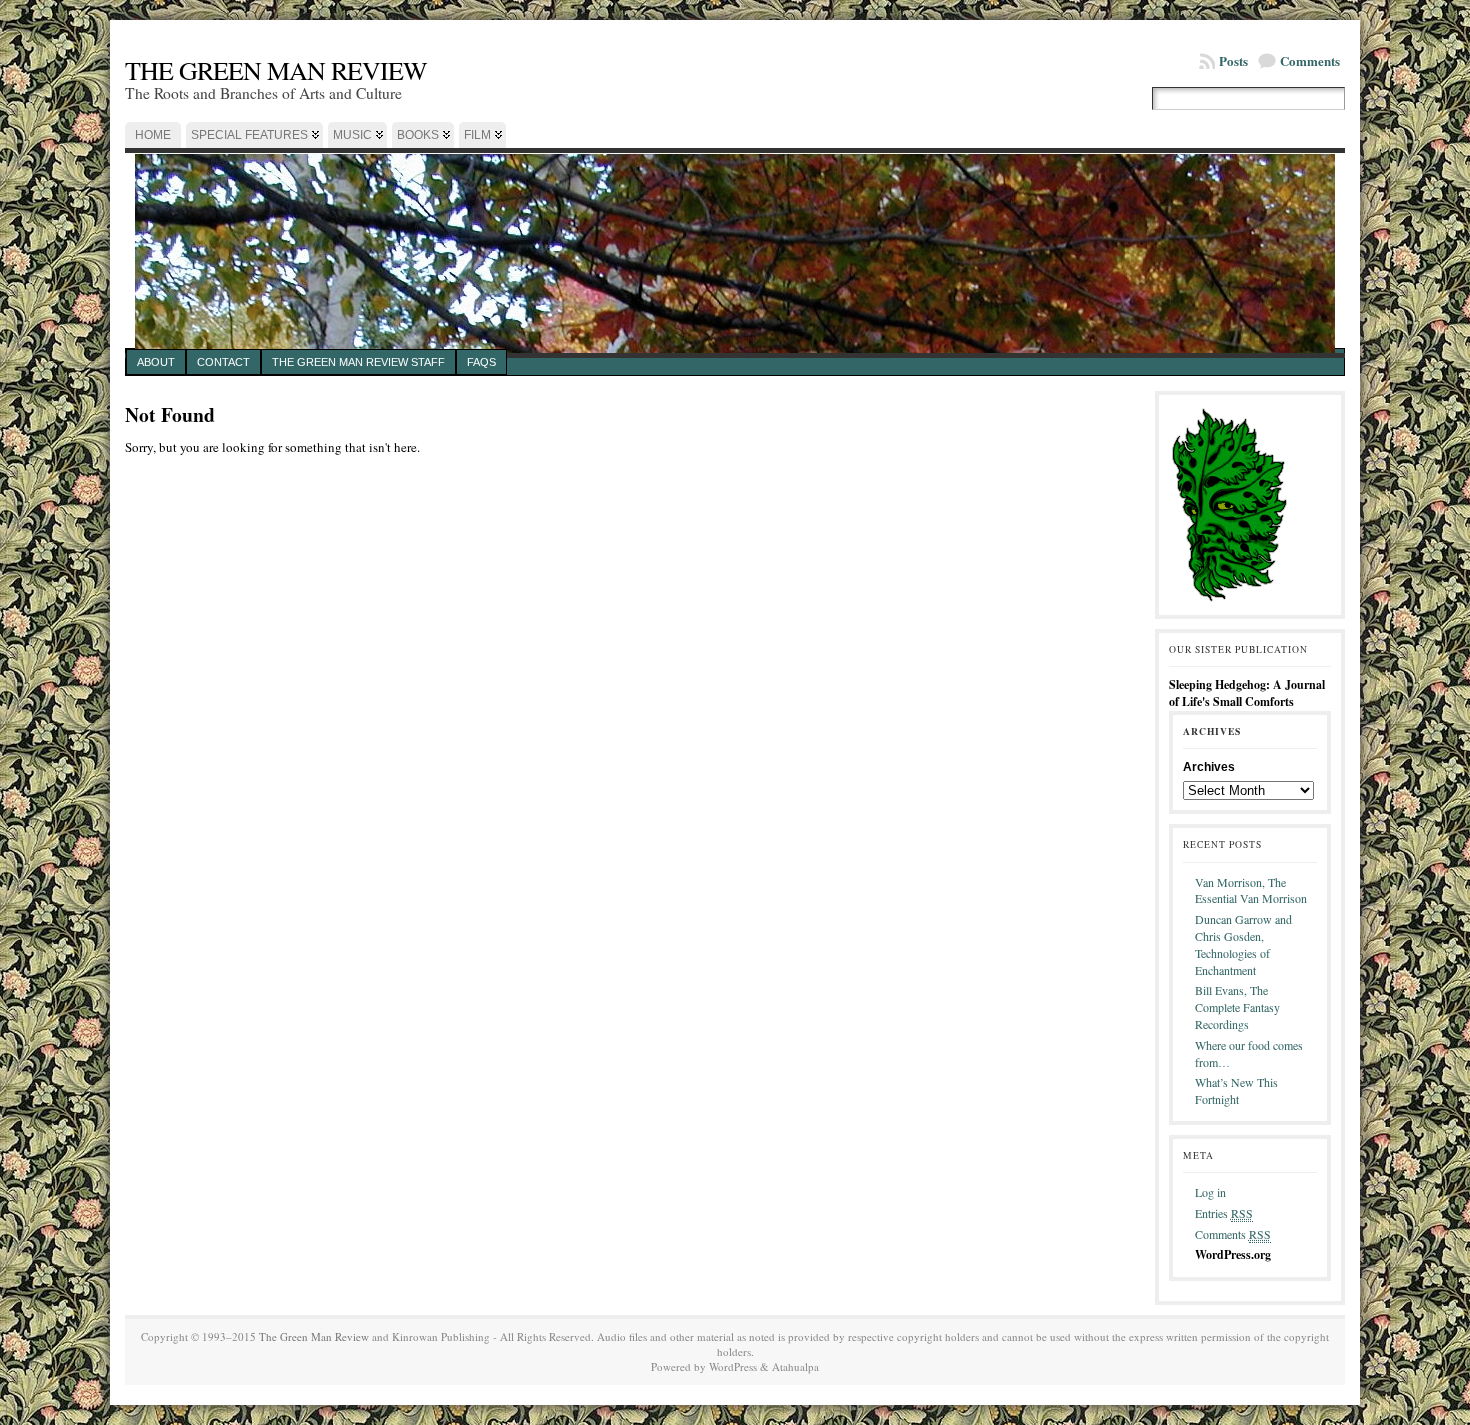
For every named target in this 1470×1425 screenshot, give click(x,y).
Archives (1209, 767)
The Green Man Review (276, 70)
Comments (1310, 60)
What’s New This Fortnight (1236, 1090)
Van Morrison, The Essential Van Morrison (1251, 890)
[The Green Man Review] (735, 248)
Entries (1224, 1213)
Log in (1210, 1192)
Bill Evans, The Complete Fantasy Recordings (1237, 1007)
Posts (1233, 60)
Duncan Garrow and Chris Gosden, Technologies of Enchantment (1243, 944)
